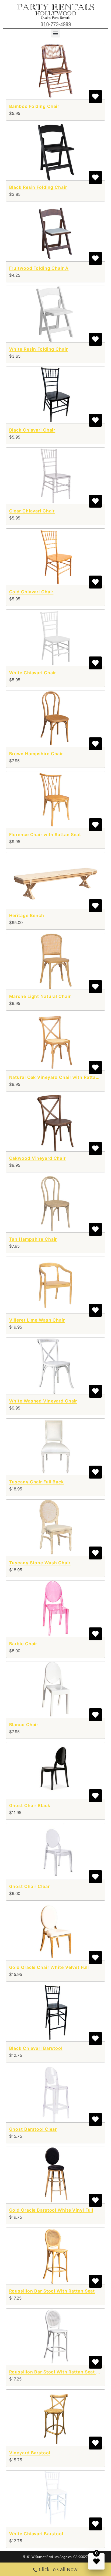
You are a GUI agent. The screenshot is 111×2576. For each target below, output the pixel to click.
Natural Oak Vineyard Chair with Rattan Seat (60, 1077)
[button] (56, 33)
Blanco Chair (24, 1725)
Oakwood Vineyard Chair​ (37, 1158)
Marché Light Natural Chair (40, 996)
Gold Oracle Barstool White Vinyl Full (51, 2210)
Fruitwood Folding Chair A (39, 268)
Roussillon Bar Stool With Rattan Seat (52, 2291)
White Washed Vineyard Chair (43, 1401)
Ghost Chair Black (30, 1805)
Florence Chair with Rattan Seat (45, 834)
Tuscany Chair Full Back (37, 1482)
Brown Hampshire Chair (36, 754)
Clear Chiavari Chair (32, 511)
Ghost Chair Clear (30, 1886)
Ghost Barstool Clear (33, 2129)
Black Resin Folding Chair (38, 187)
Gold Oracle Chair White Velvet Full (49, 1967)
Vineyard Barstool (30, 2453)
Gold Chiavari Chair (31, 592)
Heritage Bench (27, 915)
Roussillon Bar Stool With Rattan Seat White (59, 2372)
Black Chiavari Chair (32, 430)
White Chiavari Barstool (36, 2534)
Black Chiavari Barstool (36, 2048)
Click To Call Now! (59, 2569)
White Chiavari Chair (33, 673)
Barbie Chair (23, 1644)
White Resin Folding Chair (39, 349)
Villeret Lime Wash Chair (37, 1320)
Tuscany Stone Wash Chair (40, 1563)
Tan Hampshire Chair (33, 1239)
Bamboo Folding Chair (34, 106)
